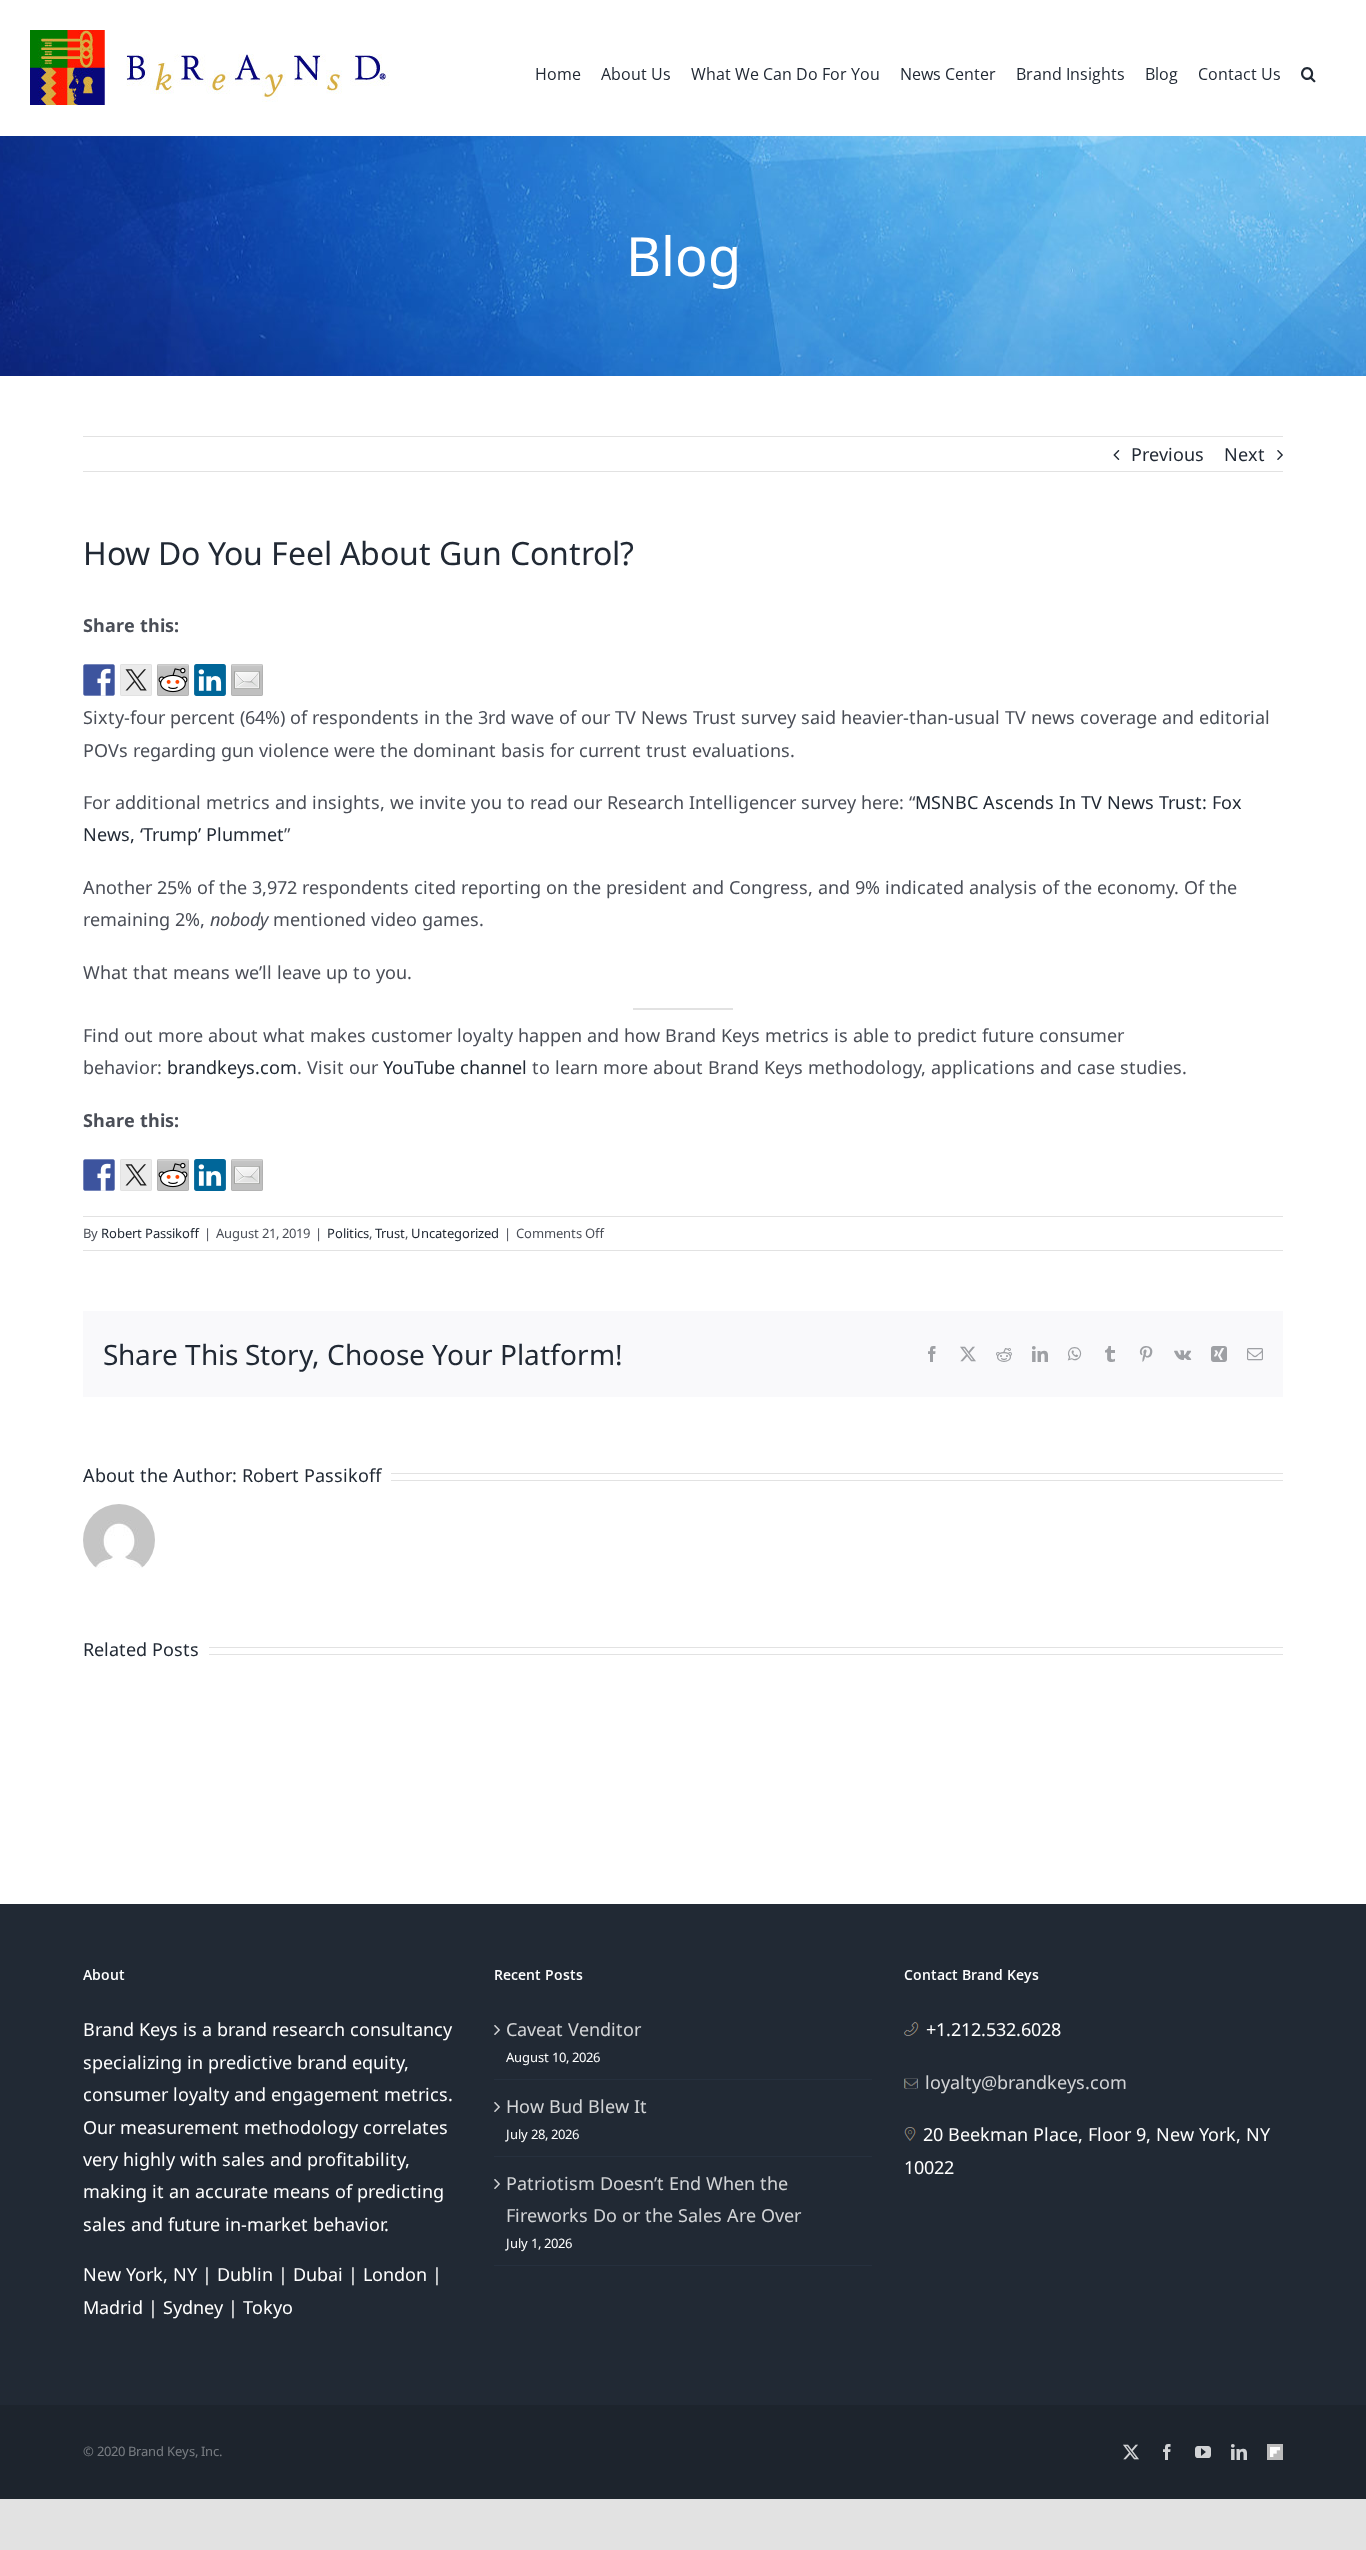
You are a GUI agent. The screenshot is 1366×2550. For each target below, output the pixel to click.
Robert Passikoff (150, 1233)
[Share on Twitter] (136, 680)
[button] (1308, 72)
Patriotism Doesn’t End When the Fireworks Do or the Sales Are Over (653, 2199)
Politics (348, 1233)
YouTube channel (455, 1067)
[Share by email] (247, 680)
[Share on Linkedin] (210, 680)
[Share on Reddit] (173, 680)
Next (1244, 454)
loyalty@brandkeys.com (1026, 2082)
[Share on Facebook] (99, 680)
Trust (390, 1233)
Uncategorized (455, 1233)
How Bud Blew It (576, 2106)
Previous (1167, 454)
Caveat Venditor (573, 2029)
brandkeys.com (232, 1067)
